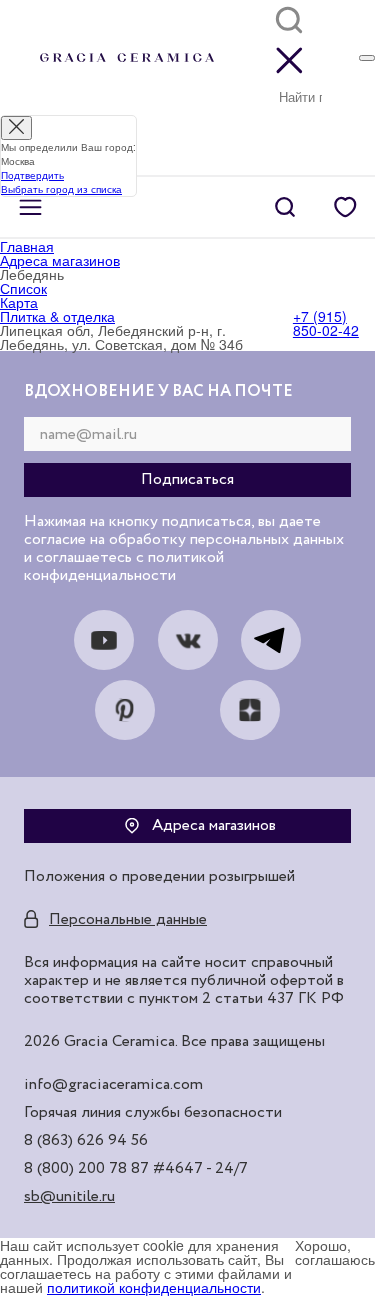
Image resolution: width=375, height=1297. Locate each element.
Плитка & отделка (57, 316)
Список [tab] (23, 288)
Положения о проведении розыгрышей (159, 877)
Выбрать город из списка (61, 189)
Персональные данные (128, 920)
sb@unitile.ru (69, 1197)
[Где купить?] (367, 58)
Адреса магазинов (214, 826)
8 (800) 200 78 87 (86, 1169)
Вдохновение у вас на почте (158, 392)
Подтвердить (32, 175)
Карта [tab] (19, 302)
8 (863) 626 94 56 (86, 1141)
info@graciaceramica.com (113, 1085)
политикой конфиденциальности (154, 1287)
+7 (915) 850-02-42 (326, 323)
